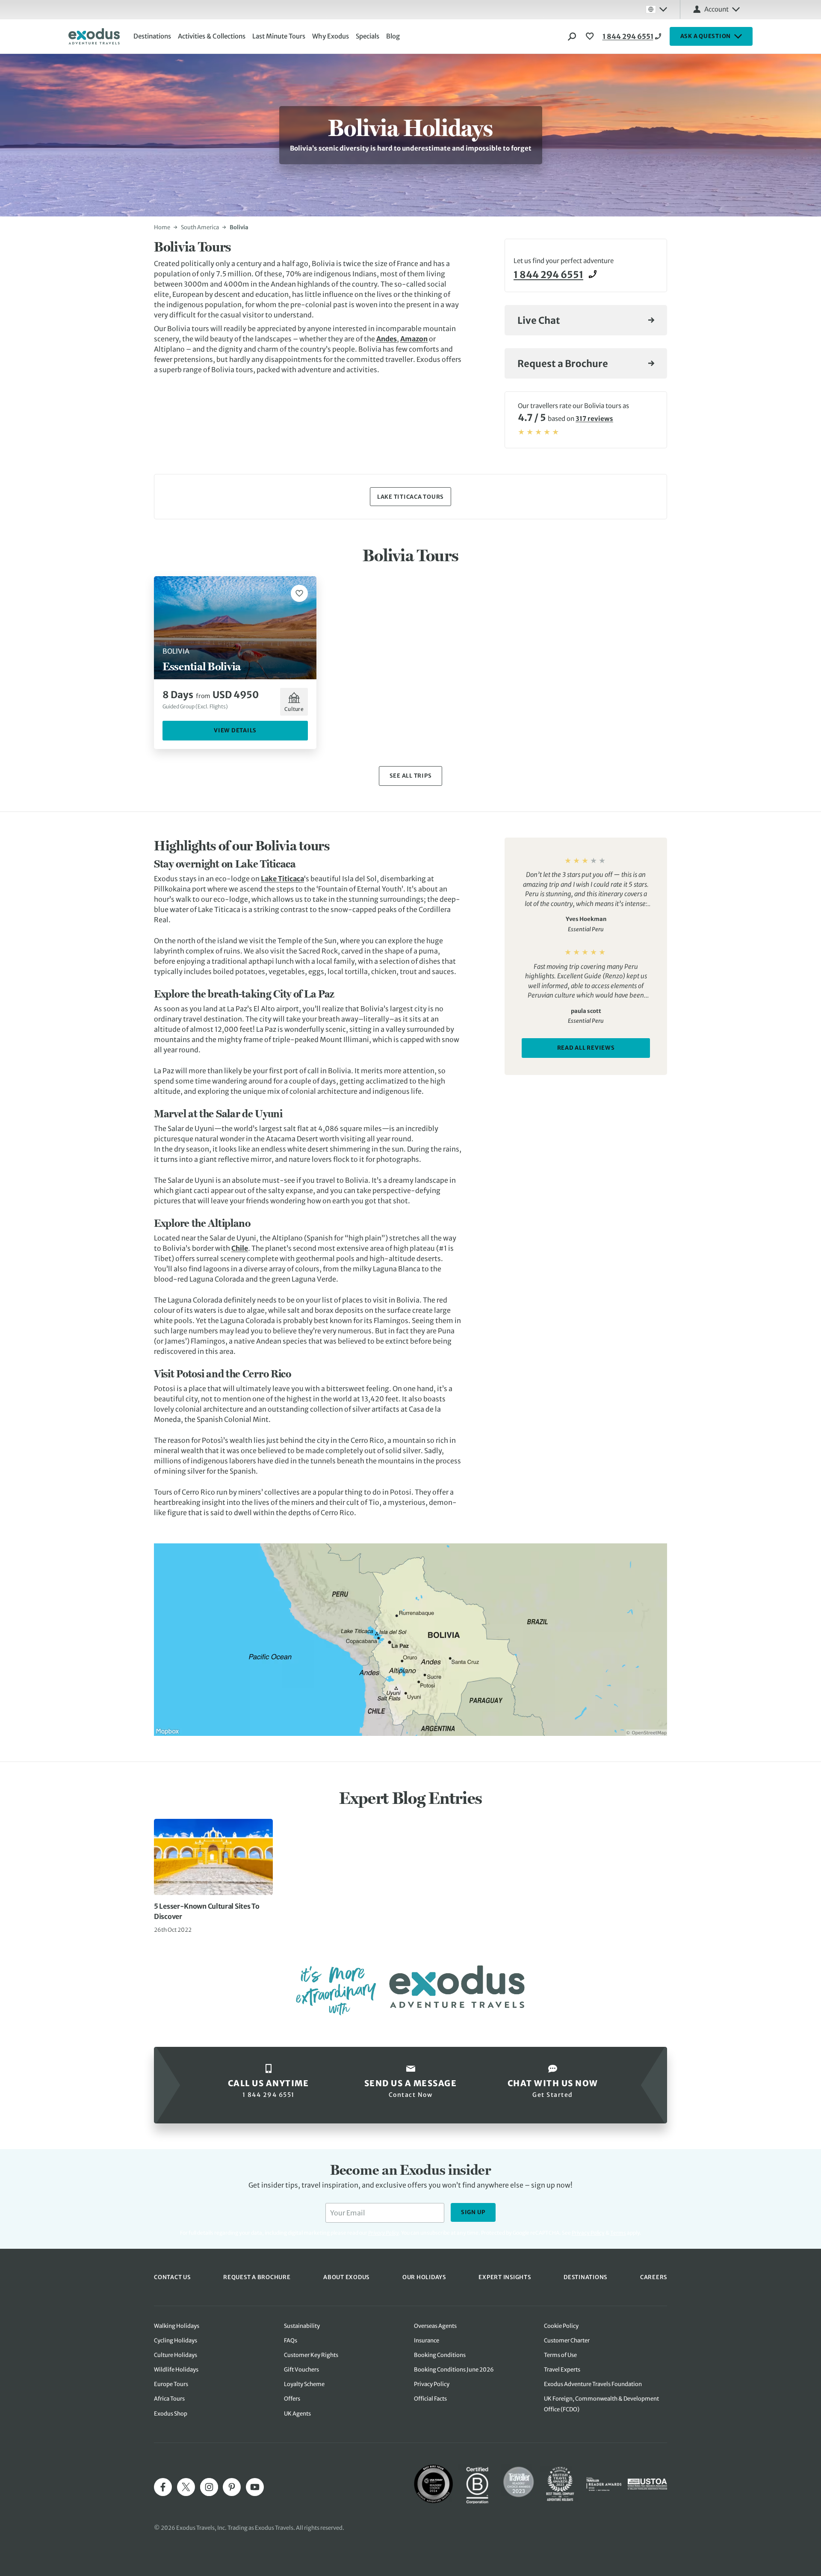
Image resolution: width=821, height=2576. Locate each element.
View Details (235, 730)
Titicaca (291, 879)
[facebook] (163, 2487)
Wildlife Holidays (176, 2370)
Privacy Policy (588, 2233)
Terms (618, 2233)
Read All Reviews (586, 1048)
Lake (269, 879)
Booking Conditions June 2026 (454, 2370)
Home (162, 227)
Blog (393, 36)
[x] (186, 2487)
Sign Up (473, 2212)
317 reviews (594, 419)
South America (200, 227)
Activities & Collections (212, 36)
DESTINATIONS (585, 2277)
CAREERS (654, 2277)
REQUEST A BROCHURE (257, 2277)
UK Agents (297, 2414)
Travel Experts (562, 2370)
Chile (240, 1248)
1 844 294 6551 (628, 36)
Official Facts (430, 2399)
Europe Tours (171, 2384)
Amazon (414, 339)
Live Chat (539, 320)
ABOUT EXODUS (346, 2277)
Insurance (427, 2341)
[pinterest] (232, 2487)
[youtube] (255, 2487)
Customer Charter (567, 2341)
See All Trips (411, 776)
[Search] (572, 36)
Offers (292, 2399)
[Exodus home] (94, 36)
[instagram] (209, 2487)
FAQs (291, 2341)
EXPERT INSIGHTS (505, 2277)
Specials (368, 36)
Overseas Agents (435, 2326)
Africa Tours (169, 2399)
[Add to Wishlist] (299, 593)
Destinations (152, 36)
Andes (387, 339)
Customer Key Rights (311, 2355)
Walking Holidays (177, 2326)
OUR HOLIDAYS (424, 2277)
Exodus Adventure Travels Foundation (593, 2384)
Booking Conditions (440, 2355)
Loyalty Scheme (304, 2384)
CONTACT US (172, 2277)
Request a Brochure (563, 364)
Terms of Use (560, 2355)
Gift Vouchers (301, 2370)
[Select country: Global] (656, 9)
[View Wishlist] (591, 36)
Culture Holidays (176, 2355)
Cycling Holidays (176, 2341)
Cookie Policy (561, 2326)
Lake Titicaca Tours (410, 497)
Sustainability (302, 2326)
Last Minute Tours (279, 36)
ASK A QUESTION (706, 36)
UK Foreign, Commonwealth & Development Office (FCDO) (601, 2404)
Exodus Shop (171, 2414)
